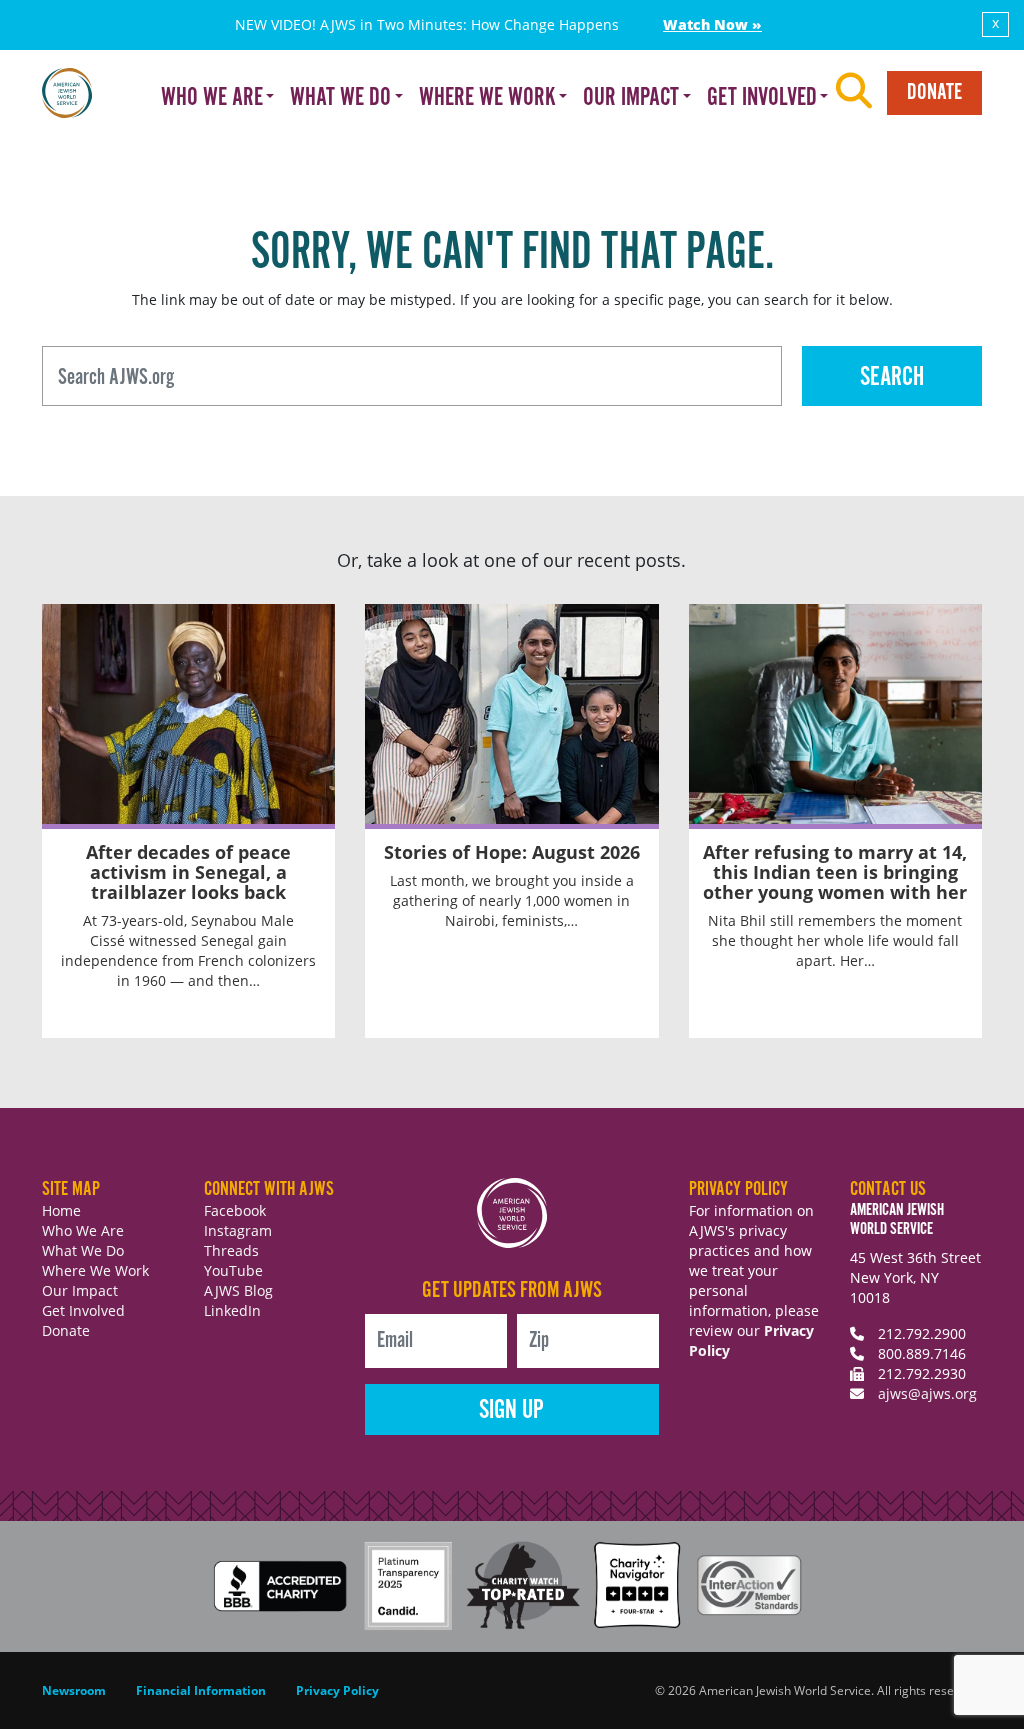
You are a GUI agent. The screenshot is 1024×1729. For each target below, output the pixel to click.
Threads (231, 1250)
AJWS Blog (238, 1290)
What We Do (83, 1250)
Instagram (238, 1230)
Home (61, 1210)
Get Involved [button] (762, 98)
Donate (934, 92)
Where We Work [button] (487, 98)
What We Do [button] (340, 98)
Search (892, 377)
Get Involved (83, 1310)
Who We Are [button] (212, 98)
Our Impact (80, 1290)
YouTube (233, 1270)
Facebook (235, 1210)
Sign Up (511, 1410)
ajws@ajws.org (927, 1393)
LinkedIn (232, 1310)
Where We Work (95, 1270)
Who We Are (83, 1230)
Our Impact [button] (631, 98)
